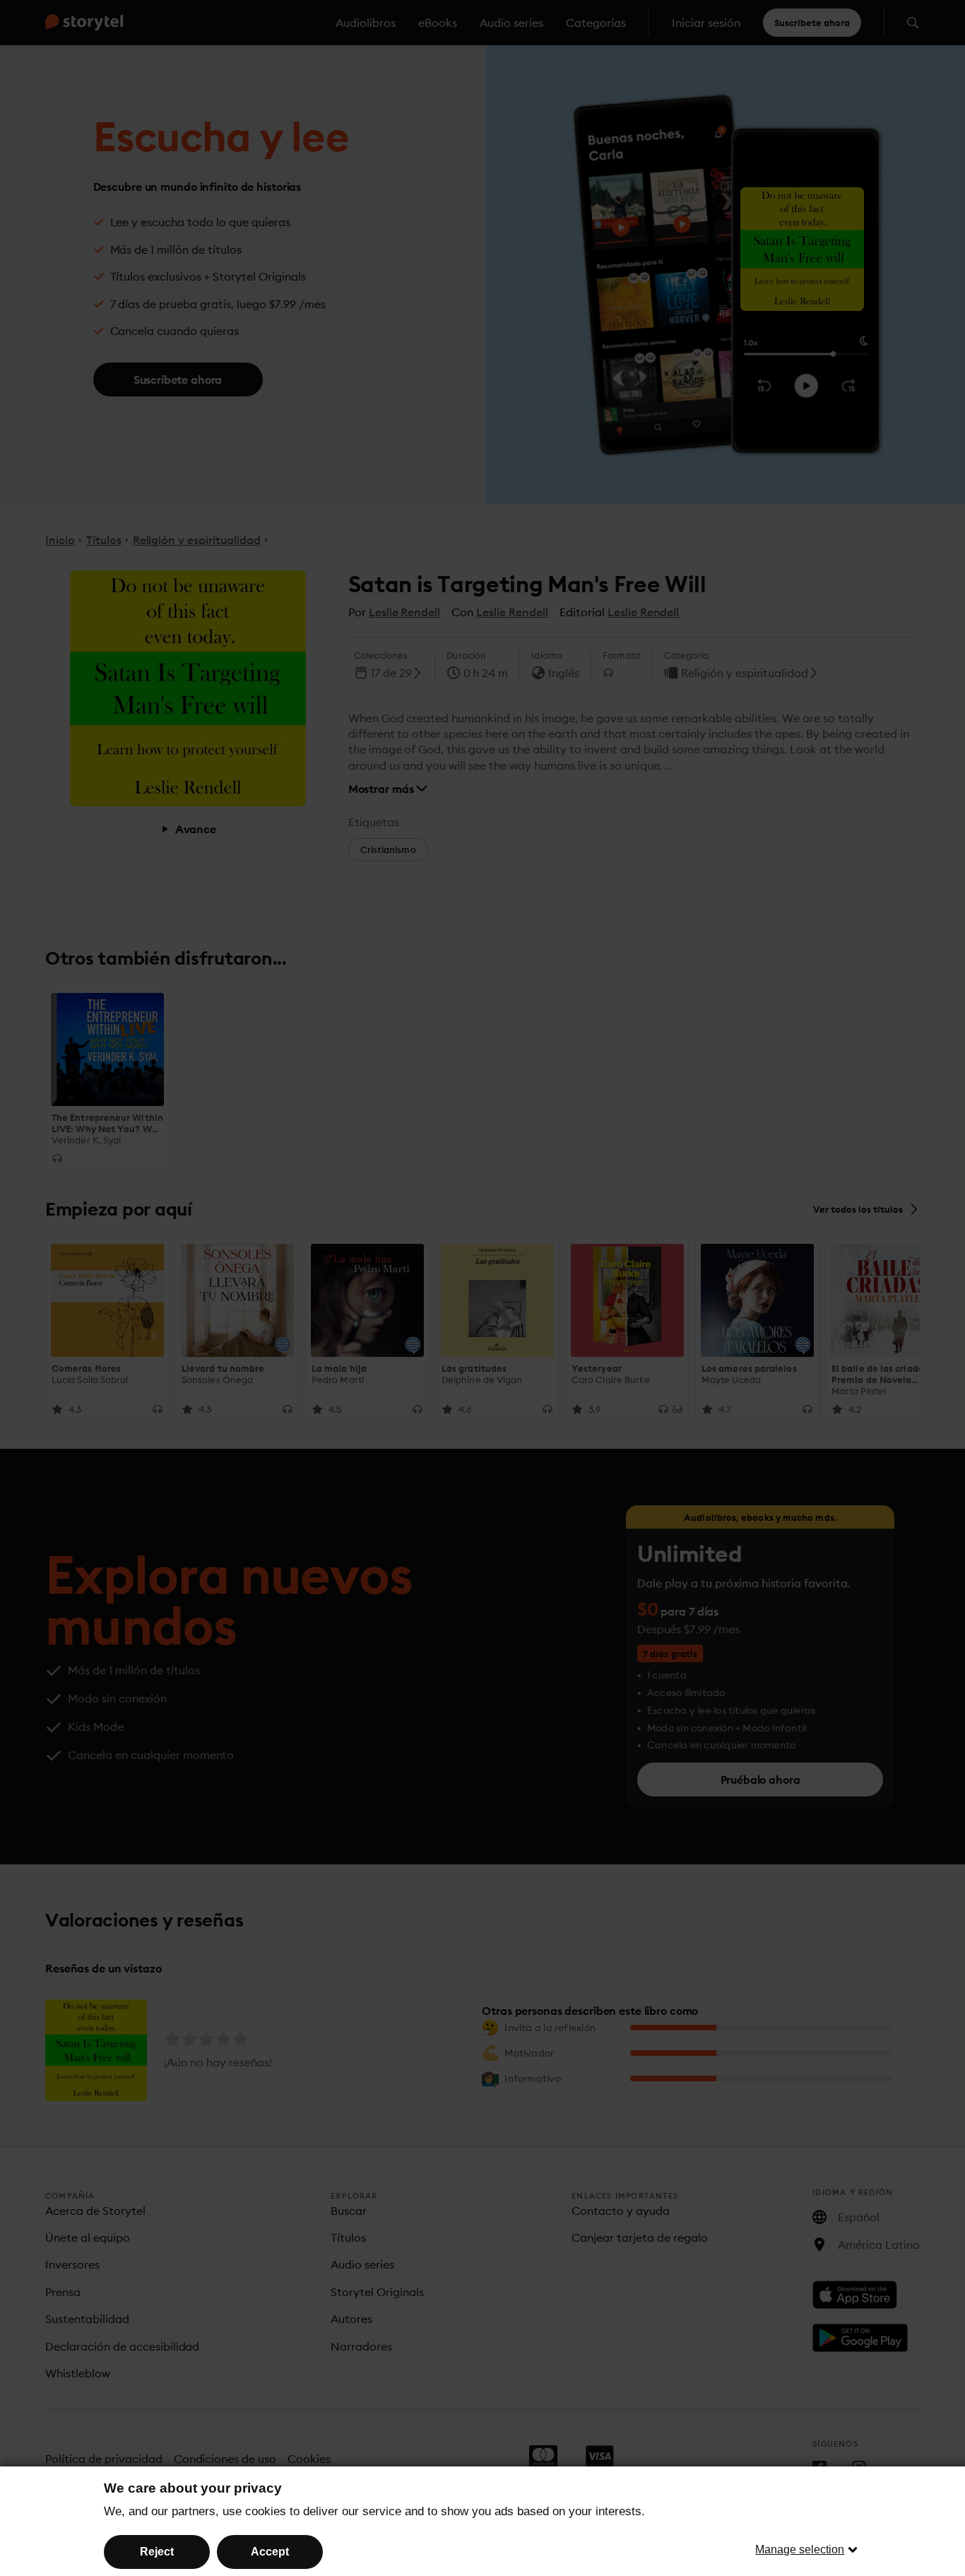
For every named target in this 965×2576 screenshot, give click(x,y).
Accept (270, 2552)
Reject (157, 2552)
